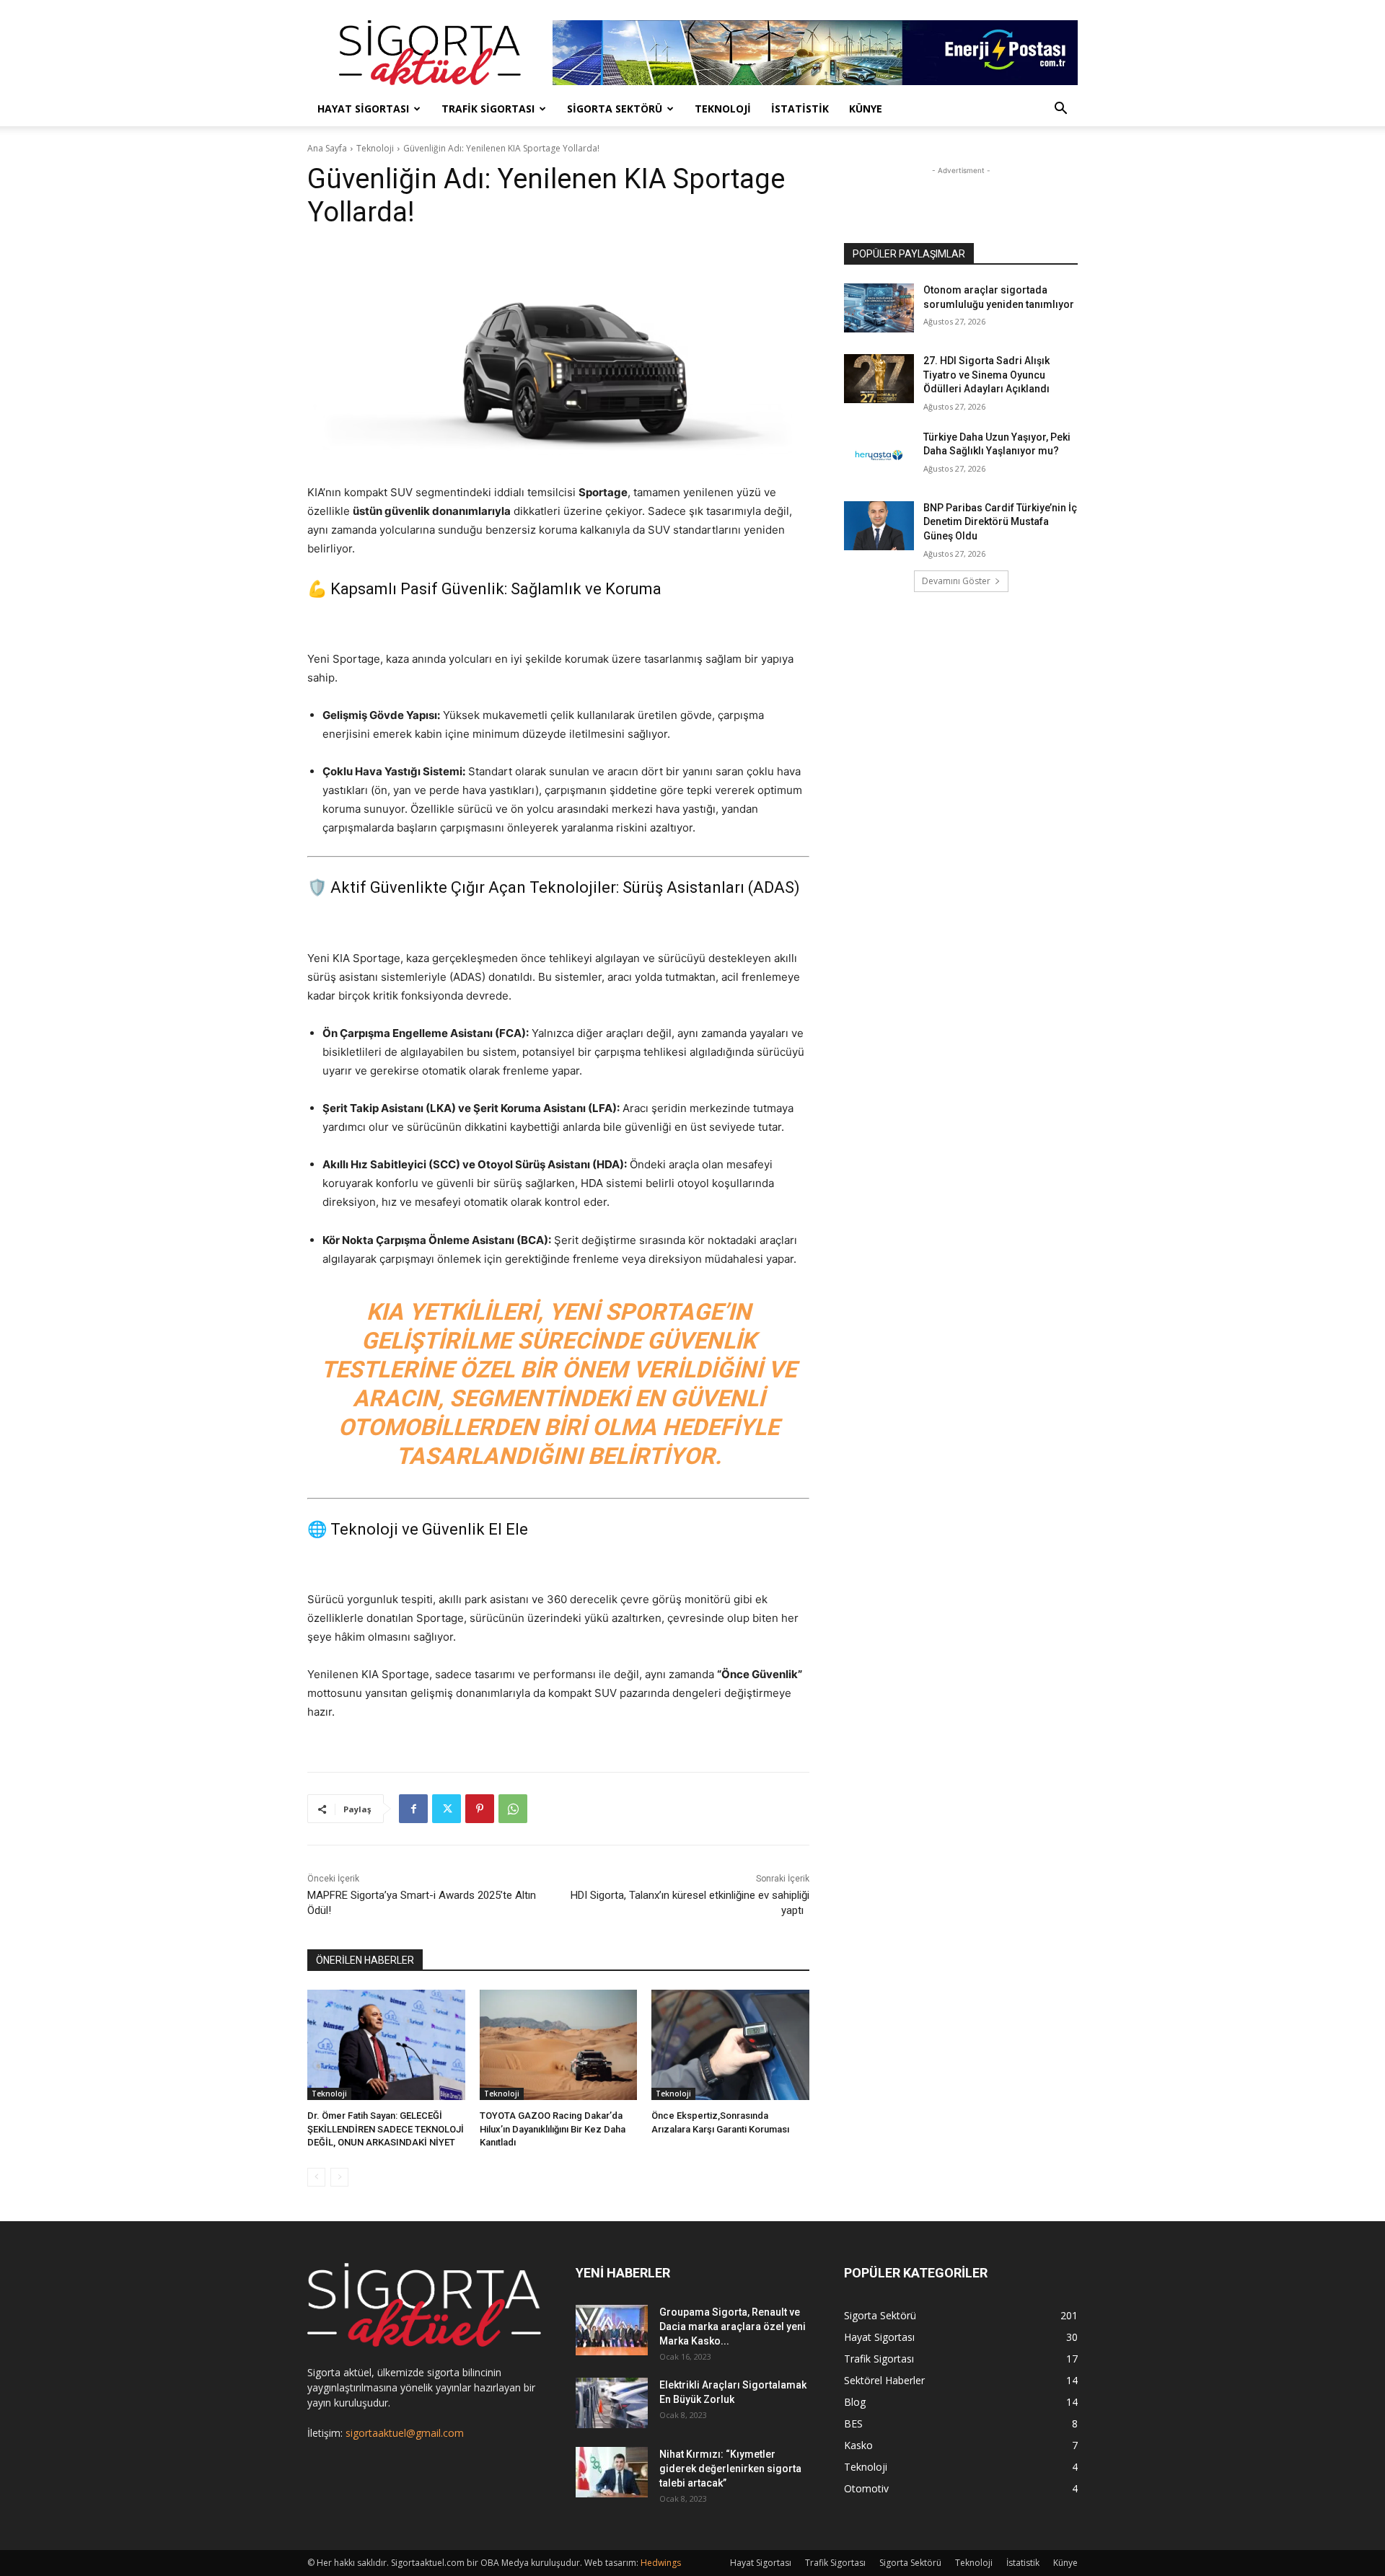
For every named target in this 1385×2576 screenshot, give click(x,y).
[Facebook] (413, 1809)
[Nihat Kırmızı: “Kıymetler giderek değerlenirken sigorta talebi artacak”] (612, 2472)
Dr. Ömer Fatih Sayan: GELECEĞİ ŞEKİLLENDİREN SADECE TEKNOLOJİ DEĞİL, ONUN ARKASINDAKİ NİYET (386, 2129)
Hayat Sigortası (363, 109)
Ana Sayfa (327, 148)
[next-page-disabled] (339, 2177)
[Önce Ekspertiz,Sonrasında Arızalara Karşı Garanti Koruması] (730, 2045)
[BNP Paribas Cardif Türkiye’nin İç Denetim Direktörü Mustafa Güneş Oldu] (879, 526)
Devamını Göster (956, 581)
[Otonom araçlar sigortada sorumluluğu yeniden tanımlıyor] (879, 308)
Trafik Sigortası (488, 109)
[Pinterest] (480, 1809)
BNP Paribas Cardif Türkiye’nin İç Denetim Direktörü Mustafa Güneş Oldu (1000, 522)
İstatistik (800, 109)
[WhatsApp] (513, 1809)
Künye (866, 109)
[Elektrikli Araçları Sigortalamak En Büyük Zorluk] (612, 2403)
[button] (1060, 110)
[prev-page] (316, 2177)
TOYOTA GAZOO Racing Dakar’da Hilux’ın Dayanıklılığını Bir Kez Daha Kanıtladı (553, 2129)
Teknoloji (723, 109)
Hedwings (661, 2563)
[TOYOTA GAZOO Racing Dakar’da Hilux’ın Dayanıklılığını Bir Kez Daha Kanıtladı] (559, 2045)
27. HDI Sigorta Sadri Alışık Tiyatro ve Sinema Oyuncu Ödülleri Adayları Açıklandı (986, 375)
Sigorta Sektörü (615, 109)
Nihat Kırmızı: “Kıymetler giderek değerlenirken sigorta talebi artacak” (730, 2469)
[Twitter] (447, 1809)
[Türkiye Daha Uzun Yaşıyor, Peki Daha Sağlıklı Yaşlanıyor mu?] (879, 455)
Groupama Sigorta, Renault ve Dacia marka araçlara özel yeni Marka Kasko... (733, 2326)
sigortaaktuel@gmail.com (405, 2433)
